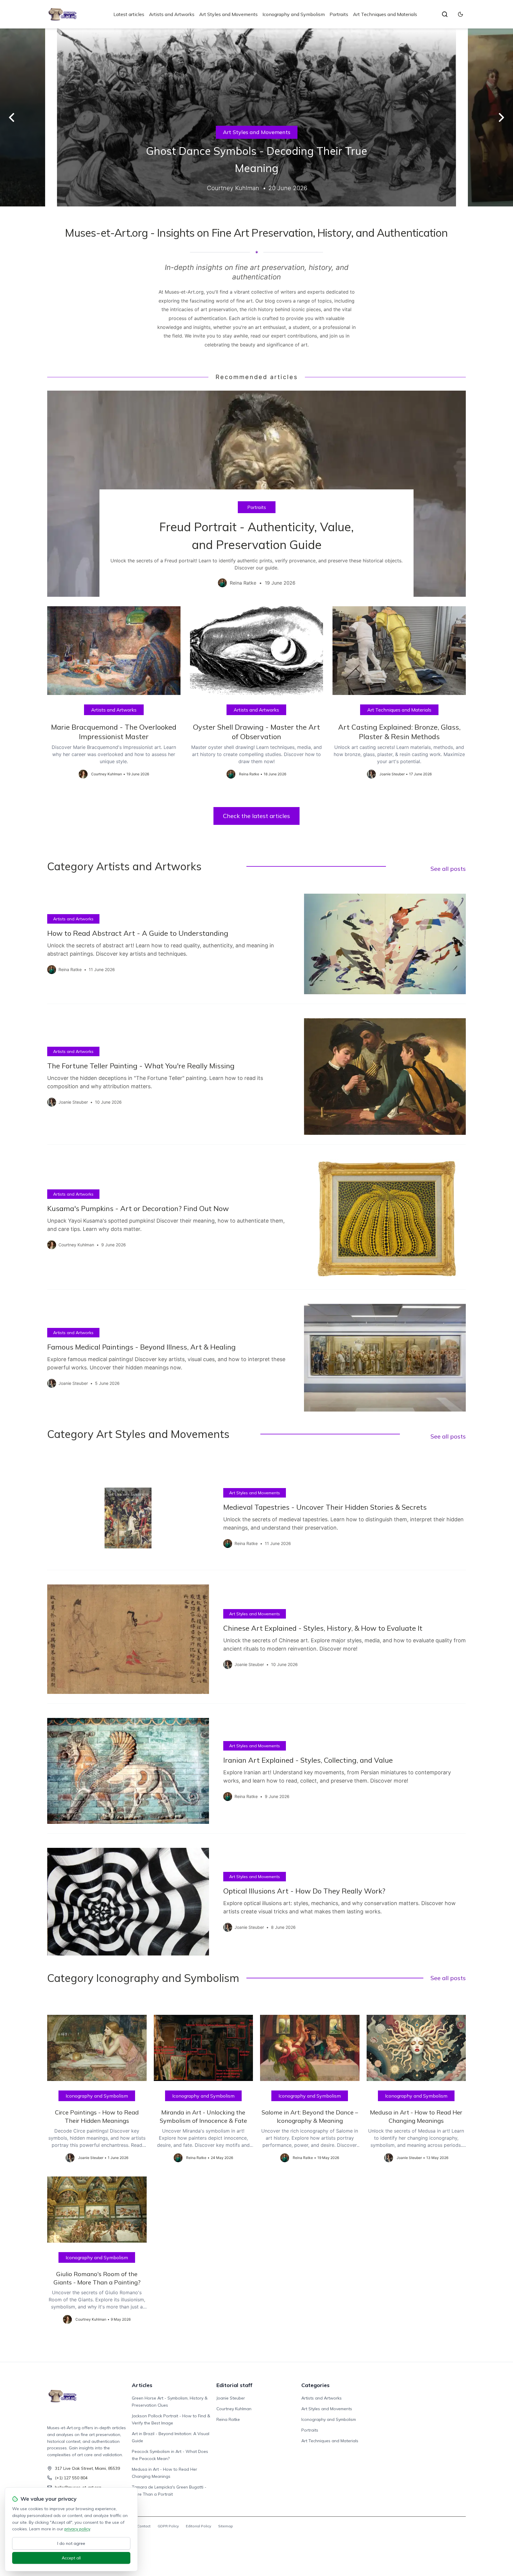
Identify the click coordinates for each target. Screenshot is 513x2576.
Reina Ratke (228, 2419)
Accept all (71, 2558)
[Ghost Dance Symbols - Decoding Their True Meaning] (256, 117)
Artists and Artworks (172, 14)
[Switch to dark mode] (460, 14)
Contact (144, 2526)
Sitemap (226, 2526)
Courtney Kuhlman (234, 2409)
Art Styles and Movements (228, 14)
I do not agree (71, 2543)
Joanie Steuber (231, 2398)
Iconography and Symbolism (294, 14)
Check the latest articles (256, 816)
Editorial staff (234, 2385)
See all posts (448, 869)
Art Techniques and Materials (385, 14)
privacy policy (77, 2529)
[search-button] (445, 14)
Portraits (339, 14)
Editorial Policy (198, 2526)
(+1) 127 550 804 (71, 2478)
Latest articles (129, 14)
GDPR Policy (168, 2526)
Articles (142, 2385)
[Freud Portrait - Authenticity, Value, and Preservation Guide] (256, 494)
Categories (315, 2385)
